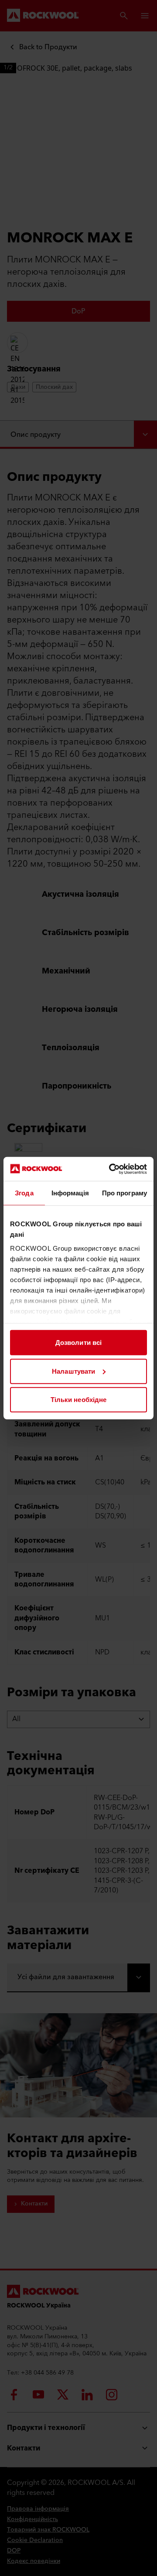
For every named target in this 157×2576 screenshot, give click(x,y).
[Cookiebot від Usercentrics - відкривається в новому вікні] (111, 1169)
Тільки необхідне (79, 1400)
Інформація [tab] (70, 1193)
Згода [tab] (24, 1193)
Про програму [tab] (125, 1193)
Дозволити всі (78, 1342)
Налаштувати (73, 1371)
